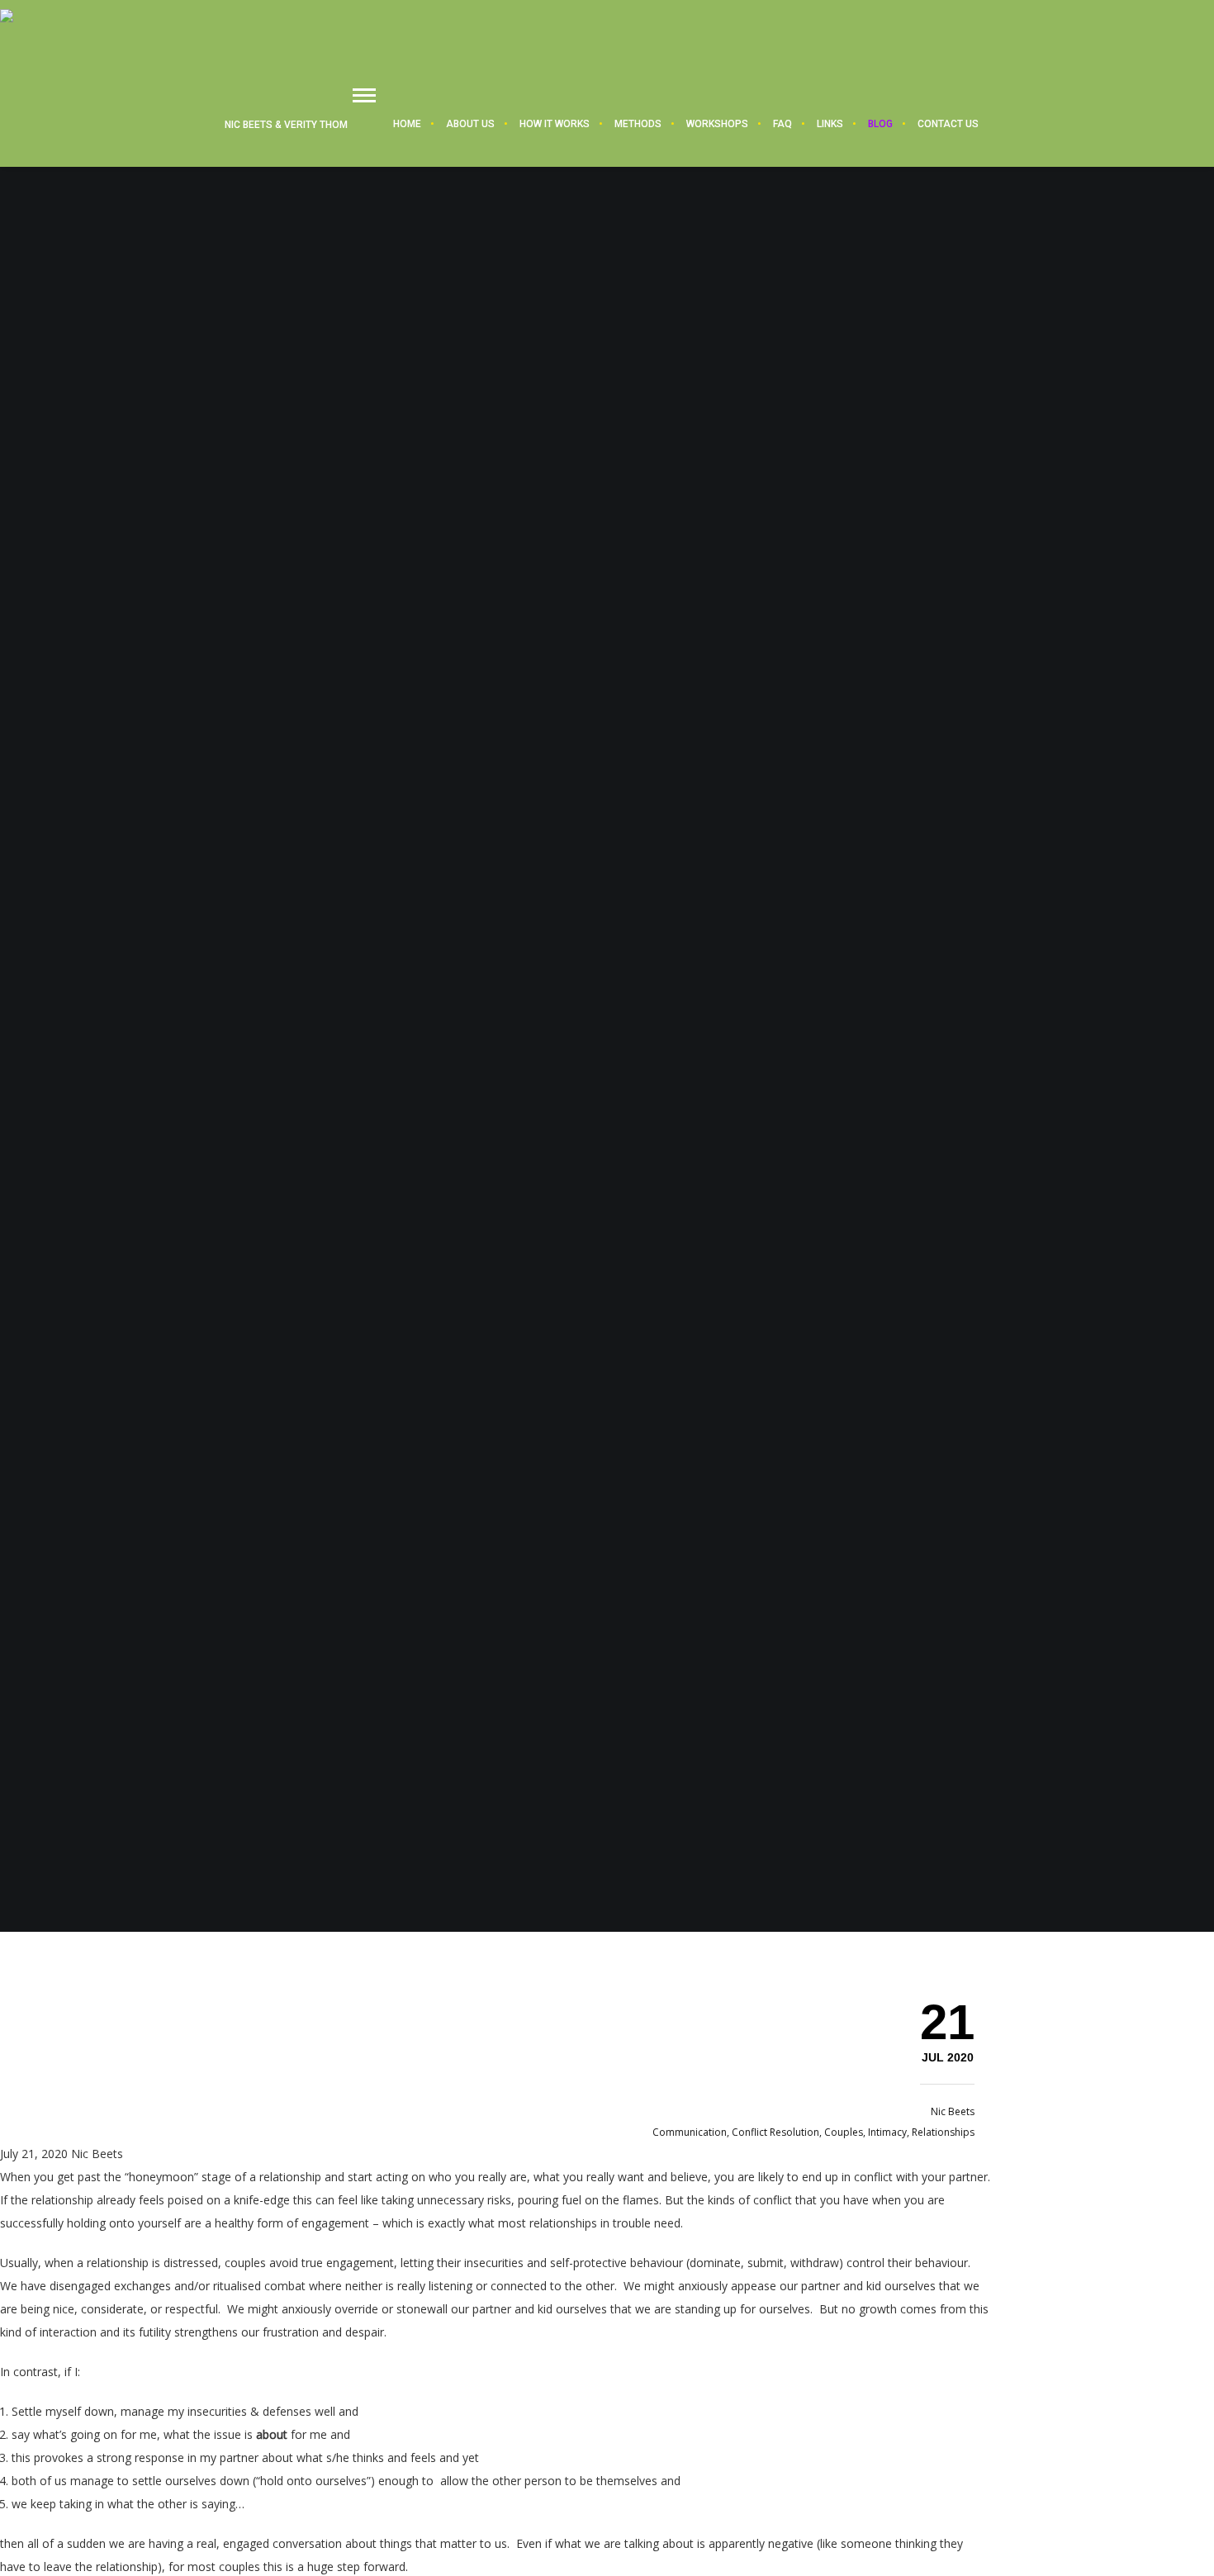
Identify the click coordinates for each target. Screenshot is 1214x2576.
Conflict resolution (775, 2132)
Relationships (943, 2132)
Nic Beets (953, 2111)
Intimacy (887, 2132)
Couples (844, 2132)
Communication (690, 2132)
